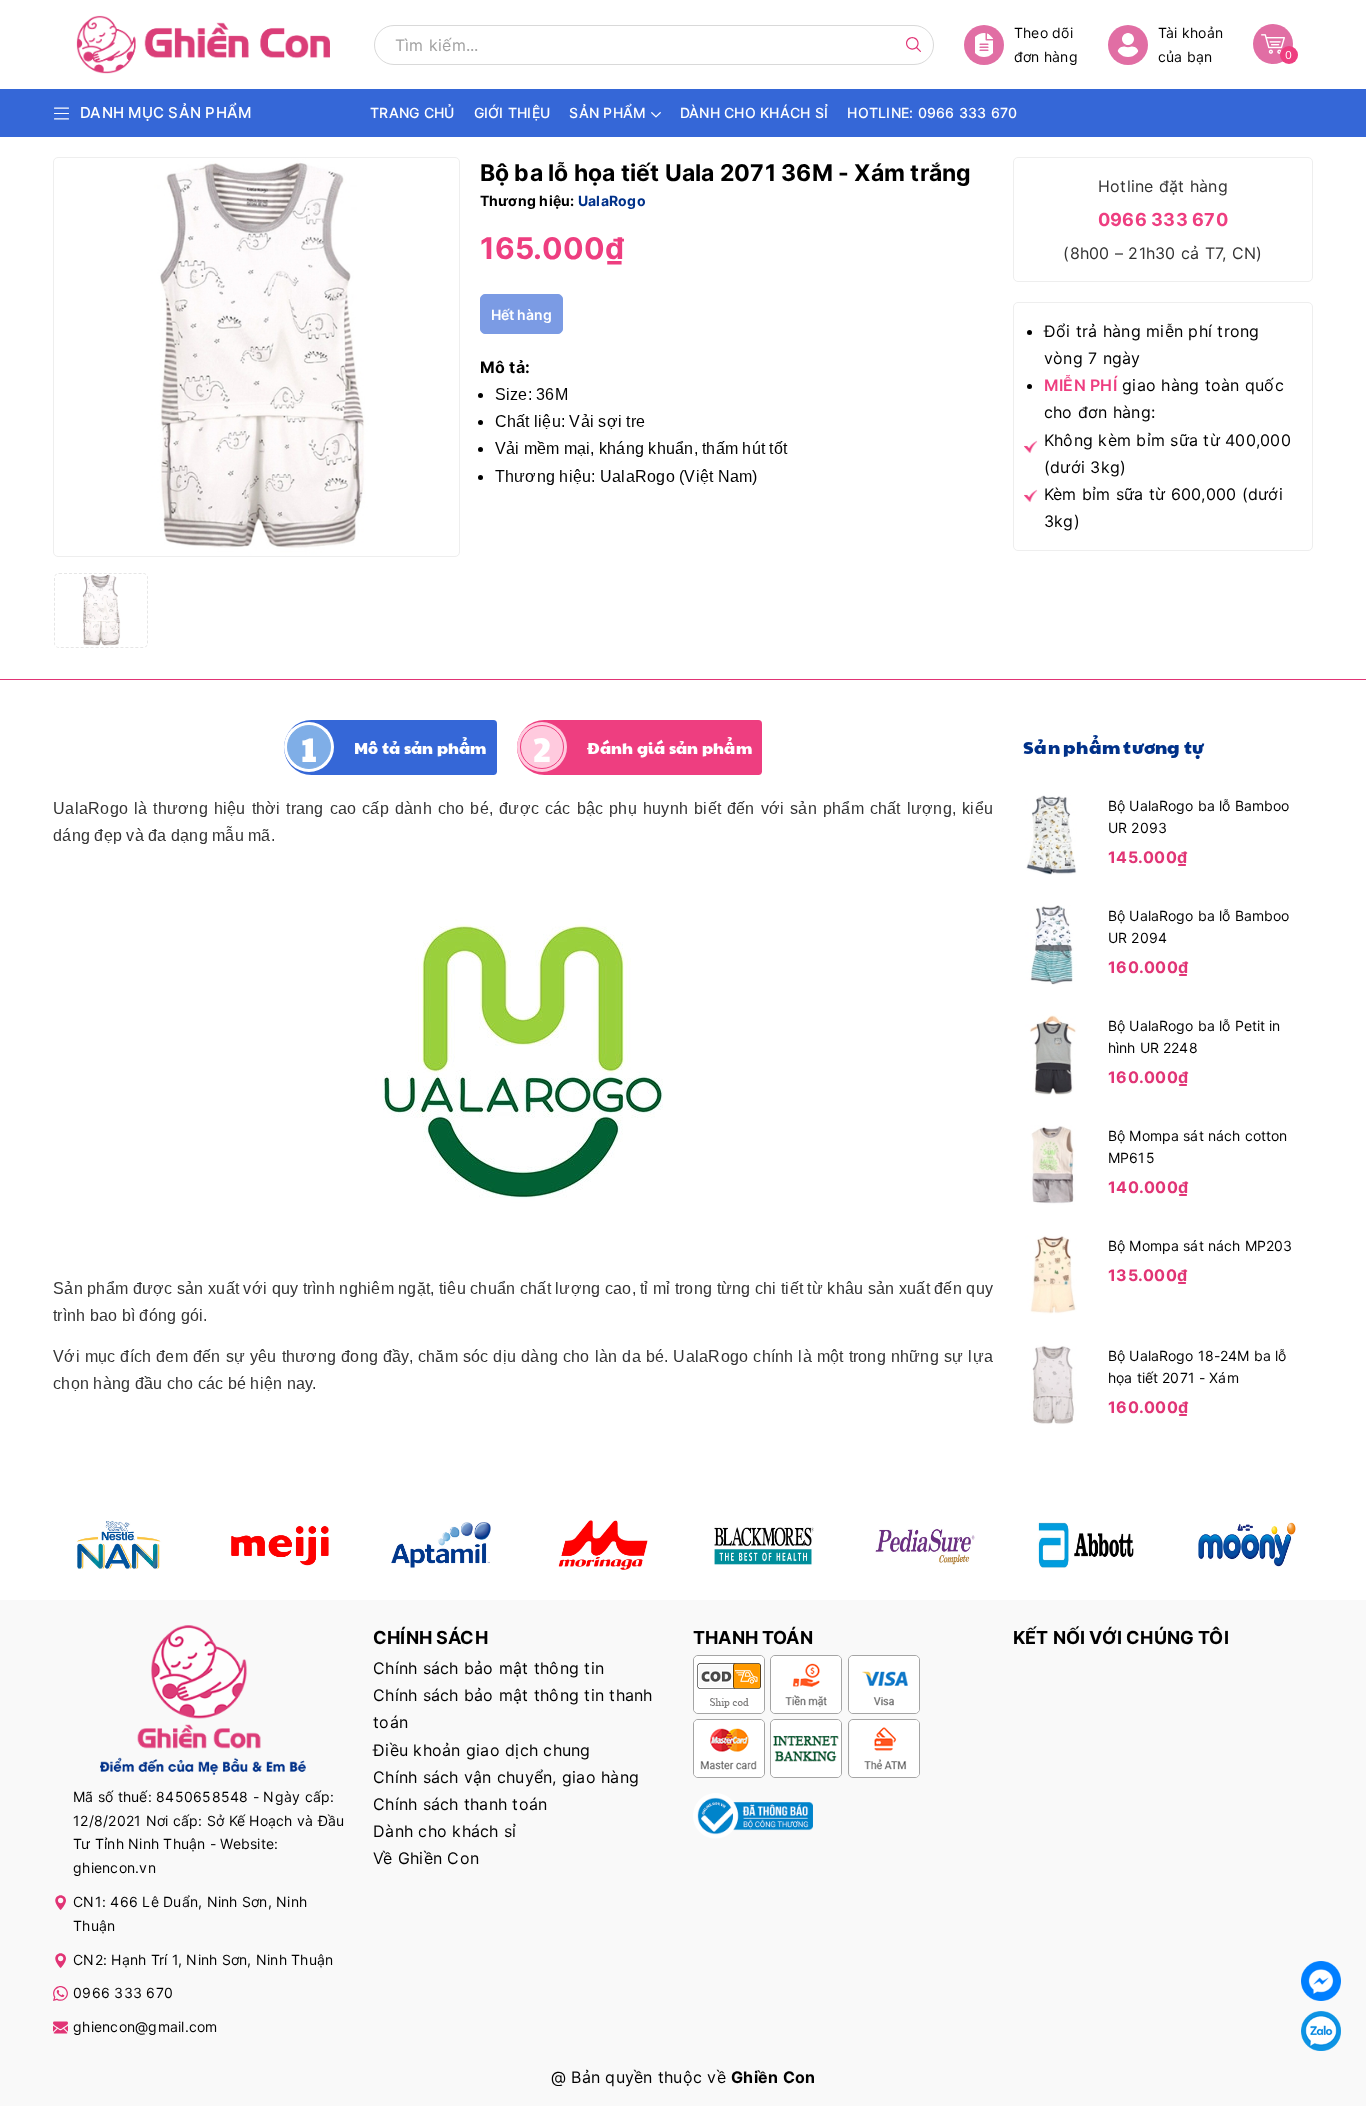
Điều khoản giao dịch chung (482, 1750)
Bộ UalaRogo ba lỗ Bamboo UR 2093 (1198, 816)
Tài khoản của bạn (1190, 44)
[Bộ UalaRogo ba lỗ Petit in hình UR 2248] (1053, 1053)
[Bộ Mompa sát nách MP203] (1053, 1273)
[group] (256, 357)
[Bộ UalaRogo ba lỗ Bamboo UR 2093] (1053, 833)
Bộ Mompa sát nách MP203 (1200, 1245)
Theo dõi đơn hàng (1046, 44)
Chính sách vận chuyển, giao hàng (506, 1777)
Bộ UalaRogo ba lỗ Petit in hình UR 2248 (1194, 1036)
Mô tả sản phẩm (420, 747)
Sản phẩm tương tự (1113, 746)
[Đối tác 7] (1086, 1545)
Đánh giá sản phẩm (669, 747)
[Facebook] (1321, 1981)
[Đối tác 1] (118, 1545)
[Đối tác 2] (279, 1545)
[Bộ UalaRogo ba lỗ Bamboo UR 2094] (1053, 943)
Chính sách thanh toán (460, 1804)
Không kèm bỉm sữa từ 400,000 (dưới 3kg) (1167, 453)
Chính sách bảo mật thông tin (488, 1668)
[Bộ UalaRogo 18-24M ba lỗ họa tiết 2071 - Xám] (1053, 1383)
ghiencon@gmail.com (145, 2026)
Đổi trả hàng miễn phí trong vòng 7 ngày (1152, 344)
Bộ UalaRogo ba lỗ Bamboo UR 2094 (1198, 926)
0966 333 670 (1163, 219)
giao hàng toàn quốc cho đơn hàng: (1164, 398)
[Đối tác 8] (1247, 1545)
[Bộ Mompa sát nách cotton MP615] (1053, 1163)
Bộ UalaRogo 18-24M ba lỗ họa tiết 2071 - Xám (1197, 1366)
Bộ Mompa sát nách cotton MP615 (1197, 1146)
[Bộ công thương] (753, 1814)
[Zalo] (1321, 2031)
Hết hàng (521, 314)
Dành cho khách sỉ (444, 1831)
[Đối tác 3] (441, 1545)
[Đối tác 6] (924, 1545)
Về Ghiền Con (426, 1858)
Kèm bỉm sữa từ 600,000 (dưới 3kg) (1163, 507)
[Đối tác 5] (602, 1545)
